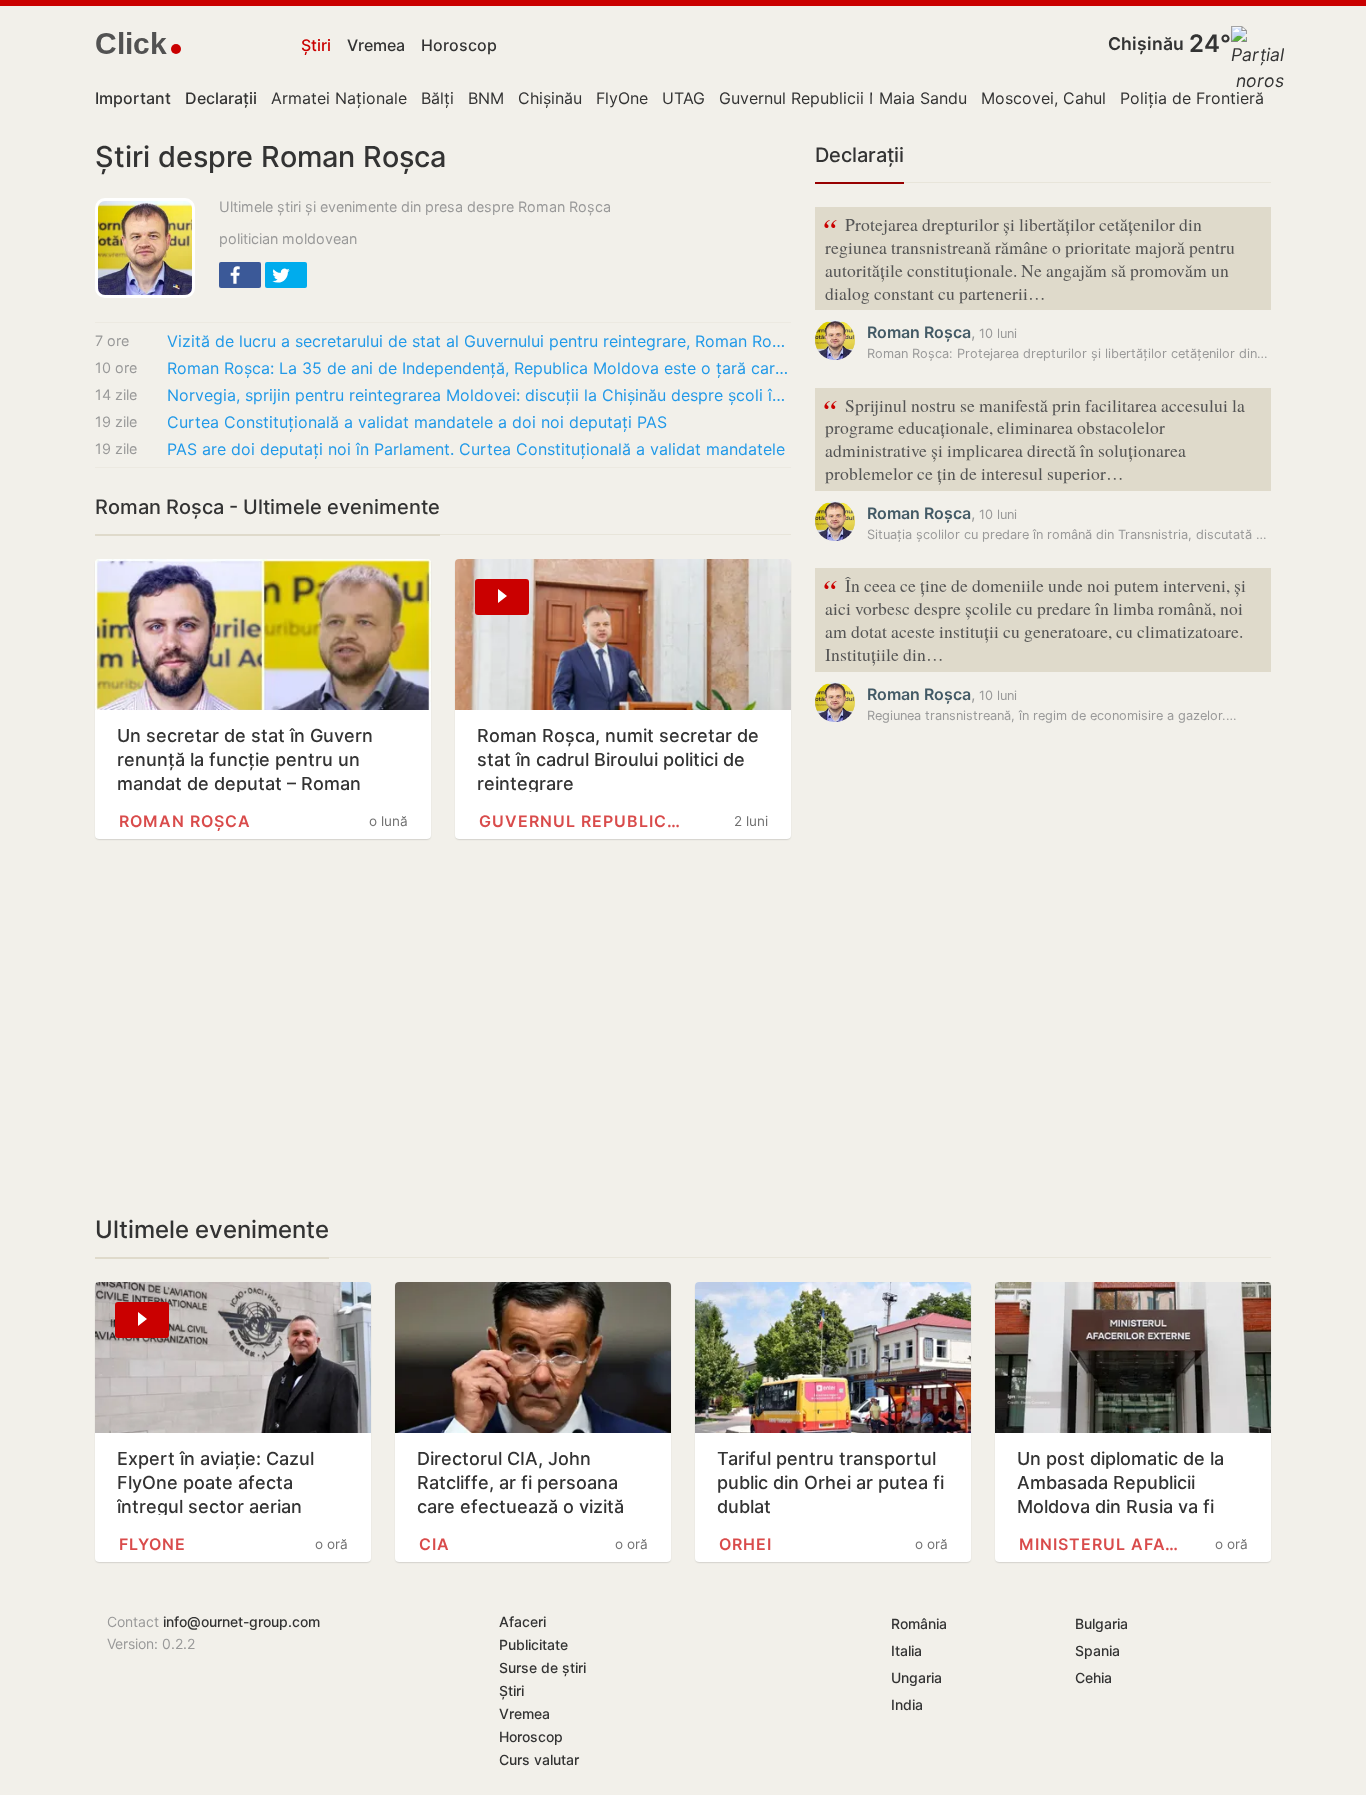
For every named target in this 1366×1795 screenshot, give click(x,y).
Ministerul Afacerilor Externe (1099, 1544)
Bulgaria (1101, 1623)
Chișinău (1146, 43)
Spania (1097, 1650)
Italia (906, 1650)
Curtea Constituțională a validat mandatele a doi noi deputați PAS (417, 422)
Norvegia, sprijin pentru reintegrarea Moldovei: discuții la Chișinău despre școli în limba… (479, 395)
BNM (486, 98)
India (907, 1704)
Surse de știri (542, 1667)
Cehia (1093, 1677)
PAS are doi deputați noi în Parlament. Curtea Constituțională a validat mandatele (476, 449)
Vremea (376, 45)
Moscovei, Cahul (1043, 98)
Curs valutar (539, 1759)
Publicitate (533, 1644)
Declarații (859, 155)
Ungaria (916, 1677)
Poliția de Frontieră (1192, 98)
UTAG (683, 98)
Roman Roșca (185, 821)
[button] (240, 275)
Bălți (437, 98)
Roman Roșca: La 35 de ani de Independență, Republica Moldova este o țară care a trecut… (479, 368)
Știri (316, 45)
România (919, 1623)
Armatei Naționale (339, 98)
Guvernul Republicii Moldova (827, 98)
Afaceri (522, 1621)
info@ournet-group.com (241, 1621)
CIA (434, 1544)
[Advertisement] (443, 1027)
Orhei (745, 1544)
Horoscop (459, 45)
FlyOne (622, 98)
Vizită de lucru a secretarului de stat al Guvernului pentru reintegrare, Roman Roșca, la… (479, 341)
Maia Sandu (923, 98)
